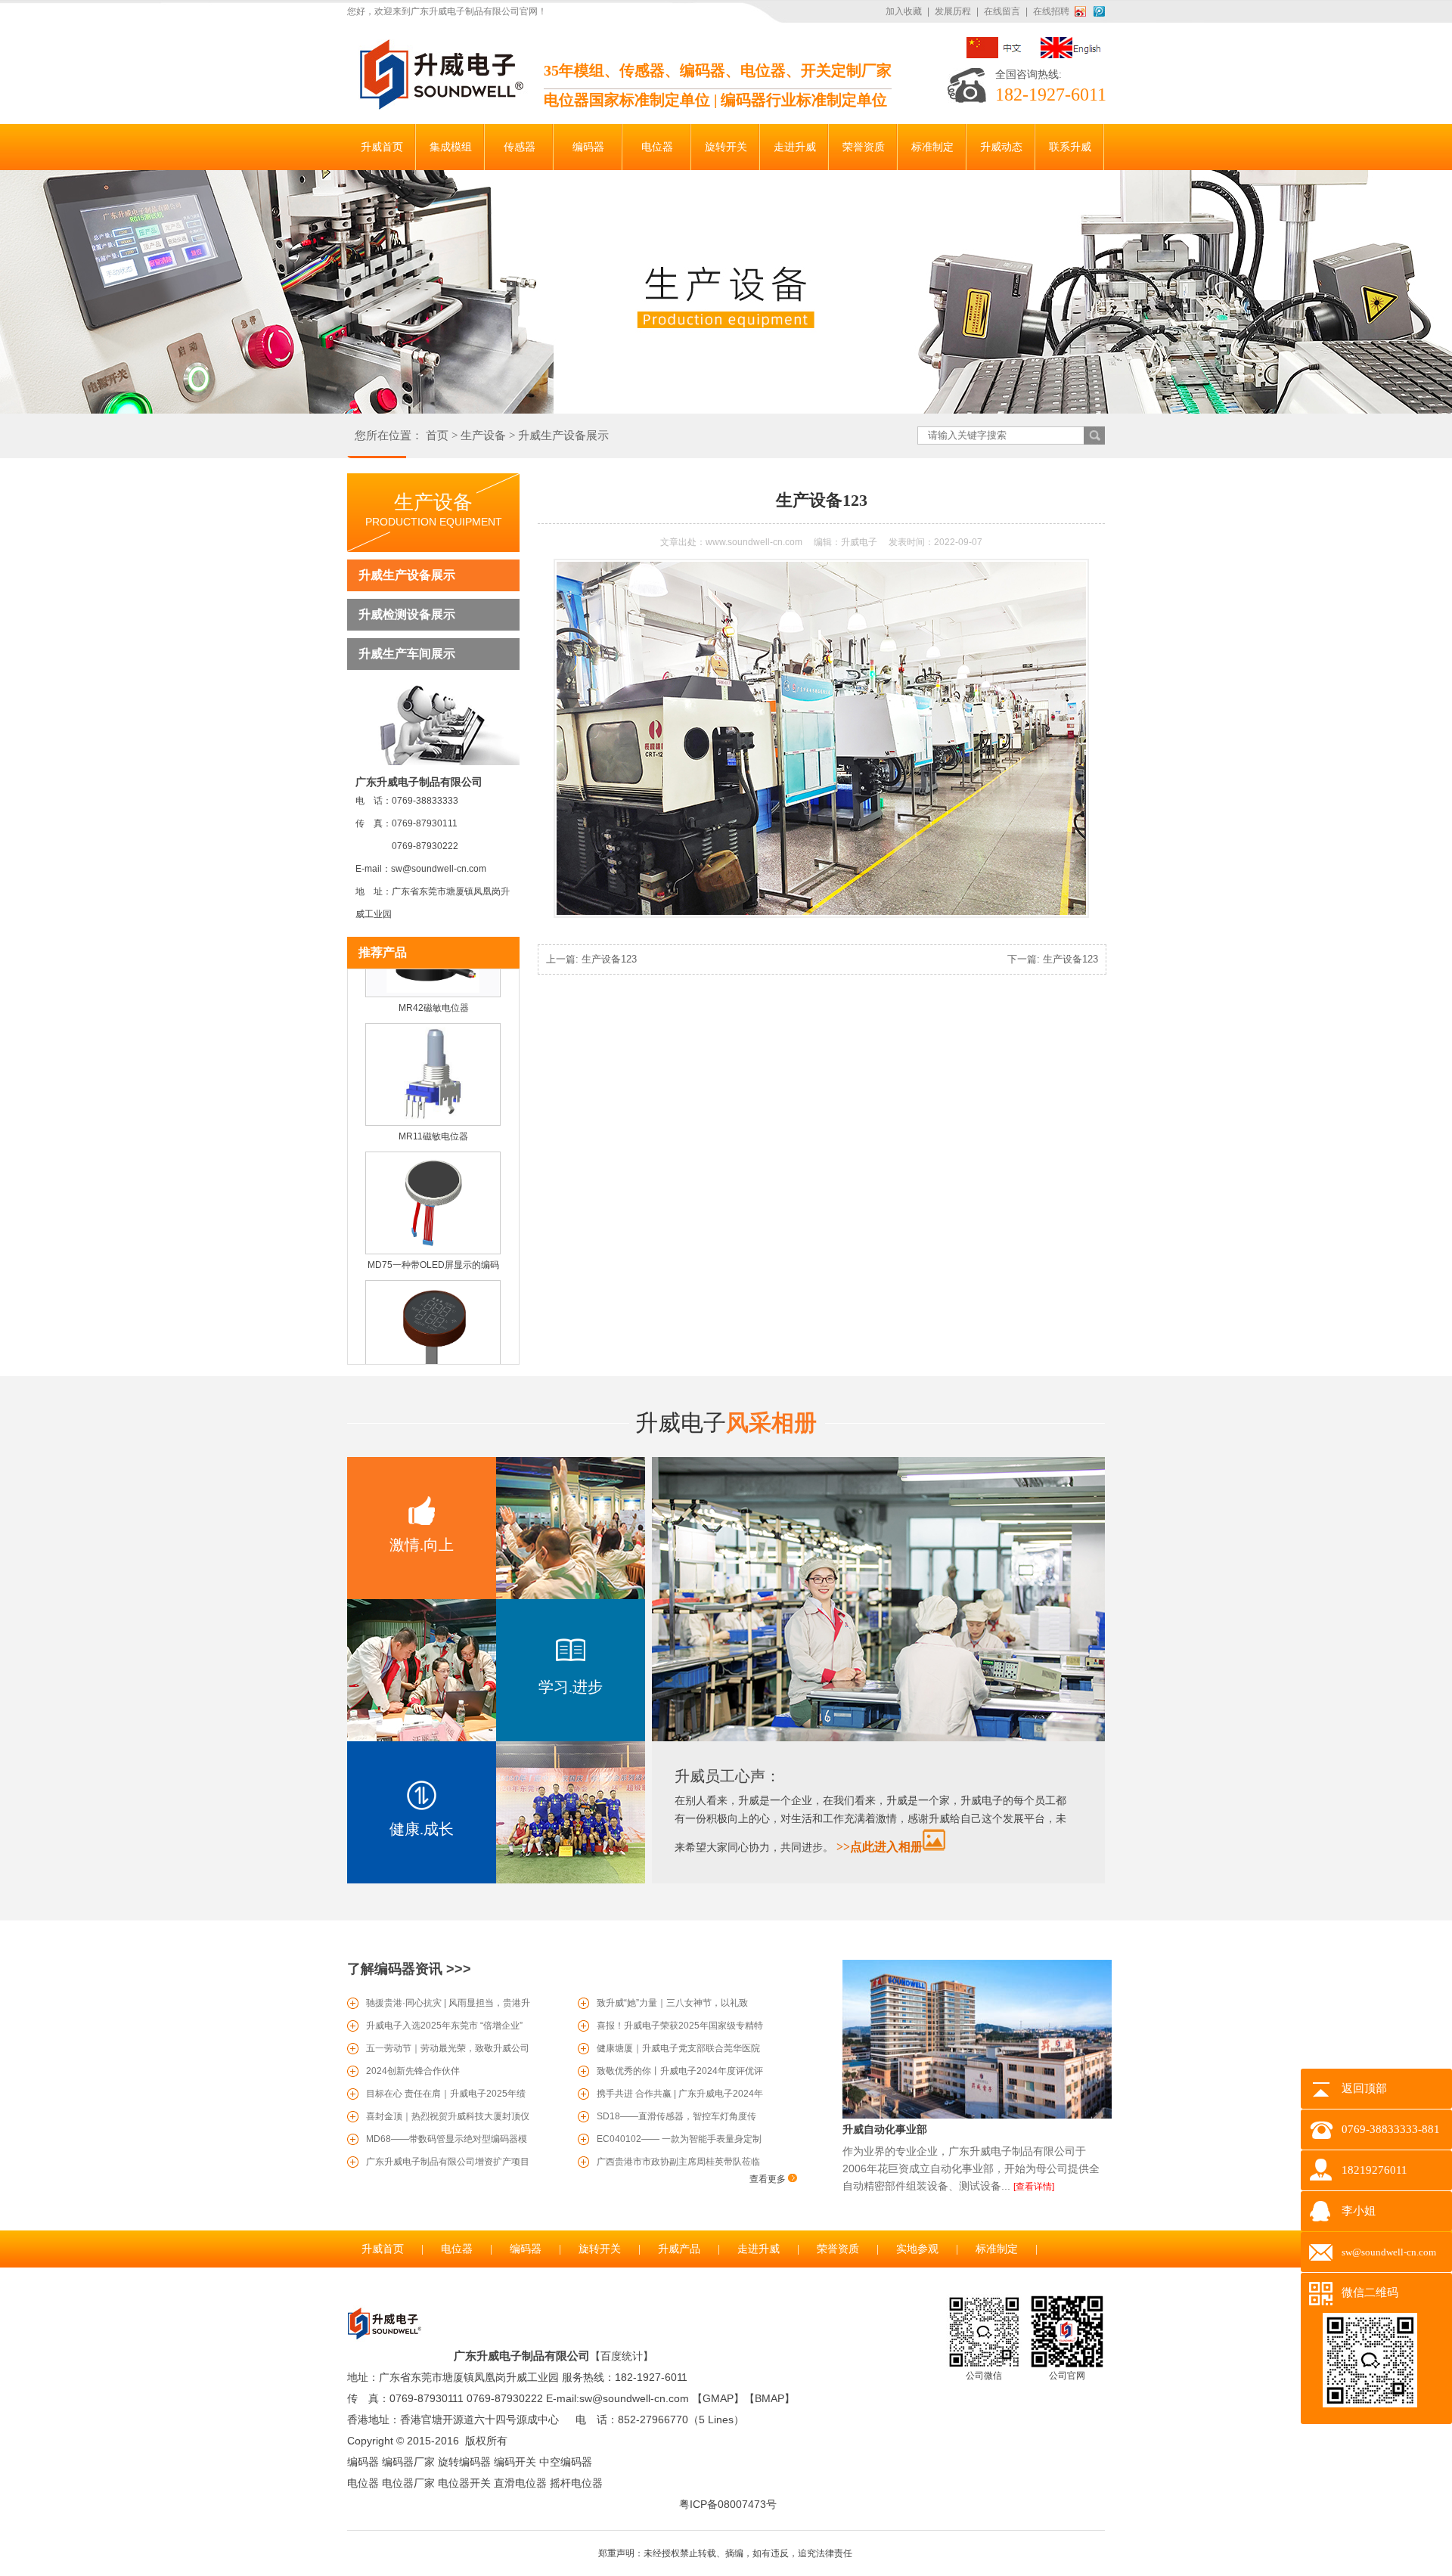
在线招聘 (1051, 11)
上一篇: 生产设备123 (591, 959)
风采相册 (726, 1423)
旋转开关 (600, 2249)
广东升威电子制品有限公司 (522, 2356)
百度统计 (622, 2356)
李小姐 (1359, 2211)
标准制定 (997, 2249)
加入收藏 (904, 11)
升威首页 (383, 2249)
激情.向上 (422, 1545)
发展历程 (953, 11)
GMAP (718, 2398)
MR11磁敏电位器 (433, 1108)
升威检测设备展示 (407, 614)
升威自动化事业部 (885, 2129)
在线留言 (1002, 11)
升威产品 (679, 2249)
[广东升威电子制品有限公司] (439, 107)
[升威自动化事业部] (977, 2116)
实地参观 (917, 2249)
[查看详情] (1034, 2187)
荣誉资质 (838, 2249)
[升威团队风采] (878, 1738)
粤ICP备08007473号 (728, 2504)
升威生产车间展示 (407, 654)
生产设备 (483, 436)
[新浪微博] (1083, 11)
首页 (437, 436)
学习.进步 (571, 1687)
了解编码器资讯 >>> (409, 1969)
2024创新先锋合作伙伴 (413, 2071)
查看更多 (769, 2179)
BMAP (769, 2398)
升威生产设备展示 (563, 436)
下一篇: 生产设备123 (1053, 959)
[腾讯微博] (1099, 11)
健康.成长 (422, 1829)
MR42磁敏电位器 (434, 980)
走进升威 (759, 2249)
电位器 (457, 2249)
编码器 (526, 2249)
